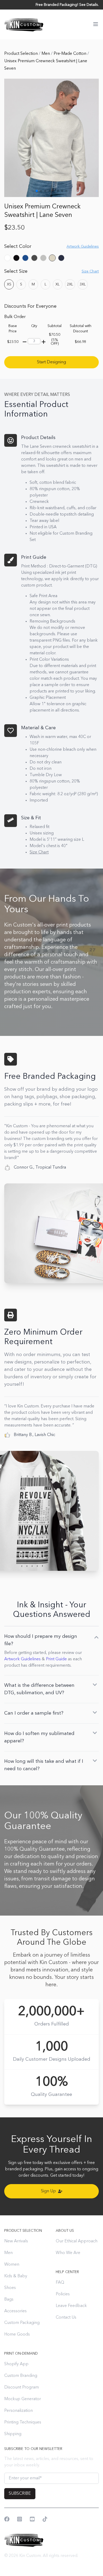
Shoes (10, 2288)
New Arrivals (16, 2241)
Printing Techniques (23, 2422)
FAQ (60, 2283)
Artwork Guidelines (22, 1659)
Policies (63, 2294)
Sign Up (48, 2191)
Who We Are (68, 2253)
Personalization (18, 2411)
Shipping (13, 2434)
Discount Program (22, 2387)
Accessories (15, 2311)
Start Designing (51, 362)
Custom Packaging (22, 2323)
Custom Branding (21, 2376)
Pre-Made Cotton (71, 54)
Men (46, 54)
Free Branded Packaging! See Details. (67, 5)
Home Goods (17, 2334)
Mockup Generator (23, 2399)
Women (12, 2265)
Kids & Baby (16, 2276)
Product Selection (22, 54)
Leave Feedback (71, 2306)
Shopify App (16, 2364)
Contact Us (66, 2318)
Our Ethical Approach (77, 2241)
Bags (9, 2300)
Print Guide (56, 1659)
